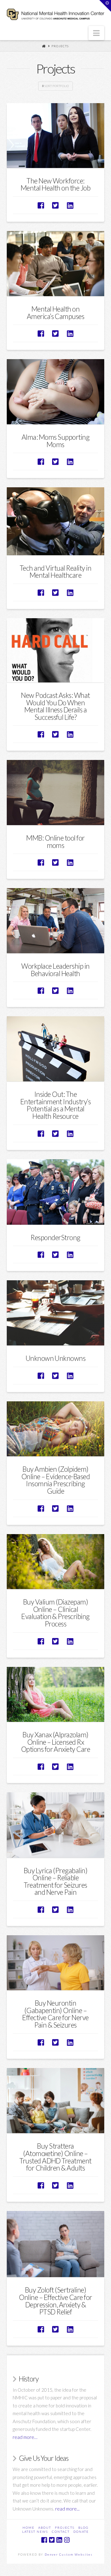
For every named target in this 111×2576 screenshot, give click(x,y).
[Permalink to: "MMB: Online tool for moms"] (56, 793)
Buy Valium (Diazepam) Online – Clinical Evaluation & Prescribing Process (55, 1613)
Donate (81, 2532)
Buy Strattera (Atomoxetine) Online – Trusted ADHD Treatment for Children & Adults (55, 2157)
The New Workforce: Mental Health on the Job (56, 185)
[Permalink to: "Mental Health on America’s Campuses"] (56, 264)
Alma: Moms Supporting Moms (55, 441)
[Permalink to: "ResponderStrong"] (56, 1192)
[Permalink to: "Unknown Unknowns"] (56, 1313)
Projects (60, 46)
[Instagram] (67, 2540)
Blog (83, 2528)
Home (29, 2528)
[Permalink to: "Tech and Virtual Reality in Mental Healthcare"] (56, 521)
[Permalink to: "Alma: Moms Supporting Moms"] (56, 392)
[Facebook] (44, 2540)
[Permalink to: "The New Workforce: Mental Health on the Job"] (56, 136)
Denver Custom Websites (69, 2554)
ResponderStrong (55, 1238)
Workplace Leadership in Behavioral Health (55, 970)
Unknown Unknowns (56, 1358)
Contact (61, 2532)
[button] (96, 33)
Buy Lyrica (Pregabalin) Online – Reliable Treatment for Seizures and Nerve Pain (55, 1882)
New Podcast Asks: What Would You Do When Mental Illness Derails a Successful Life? (55, 706)
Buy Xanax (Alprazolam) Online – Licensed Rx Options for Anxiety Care (56, 1742)
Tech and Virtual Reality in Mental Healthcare (55, 572)
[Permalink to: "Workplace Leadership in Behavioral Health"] (56, 921)
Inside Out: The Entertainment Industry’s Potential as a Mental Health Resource (56, 1105)
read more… (25, 2437)
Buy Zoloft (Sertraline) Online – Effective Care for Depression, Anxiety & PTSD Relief (55, 2301)
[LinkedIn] (59, 2540)
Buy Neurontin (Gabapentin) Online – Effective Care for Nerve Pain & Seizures (55, 2014)
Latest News (35, 2532)
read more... (67, 2509)
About (45, 2528)
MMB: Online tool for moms (55, 842)
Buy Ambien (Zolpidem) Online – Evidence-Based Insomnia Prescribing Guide (55, 1480)
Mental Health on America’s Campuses (56, 313)
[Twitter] (52, 2540)
